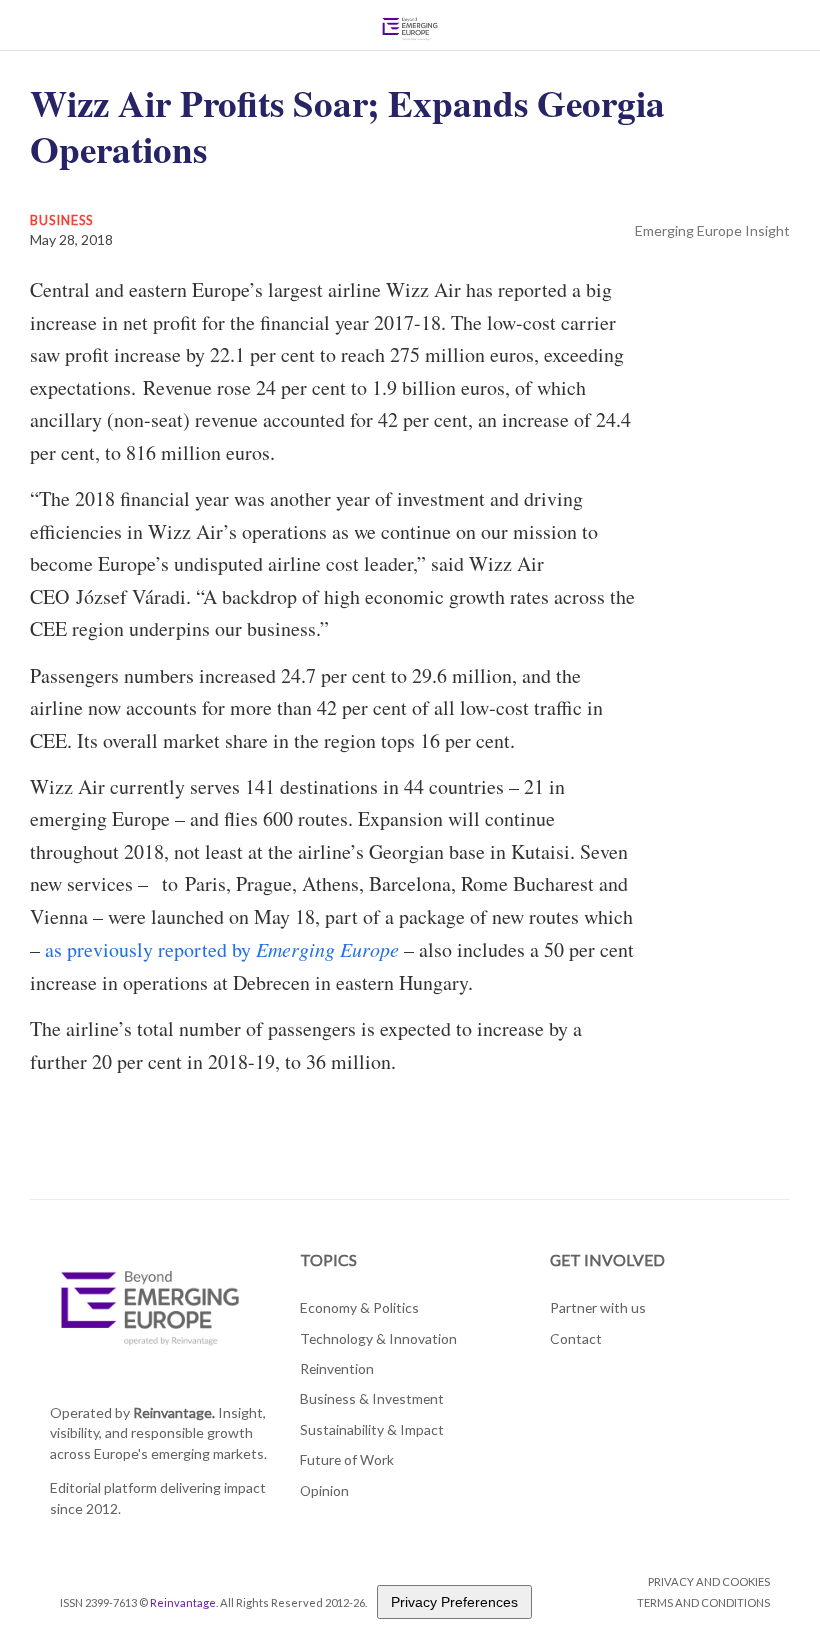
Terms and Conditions (703, 1602)
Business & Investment (372, 1398)
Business (62, 220)
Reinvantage (183, 1602)
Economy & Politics (359, 1307)
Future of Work (347, 1459)
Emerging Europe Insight (712, 230)
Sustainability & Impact (372, 1429)
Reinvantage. (174, 1412)
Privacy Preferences (454, 1602)
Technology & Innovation (378, 1338)
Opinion (324, 1490)
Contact (576, 1338)
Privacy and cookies (709, 1581)
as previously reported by (224, 949)
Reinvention (337, 1368)
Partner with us (598, 1307)
